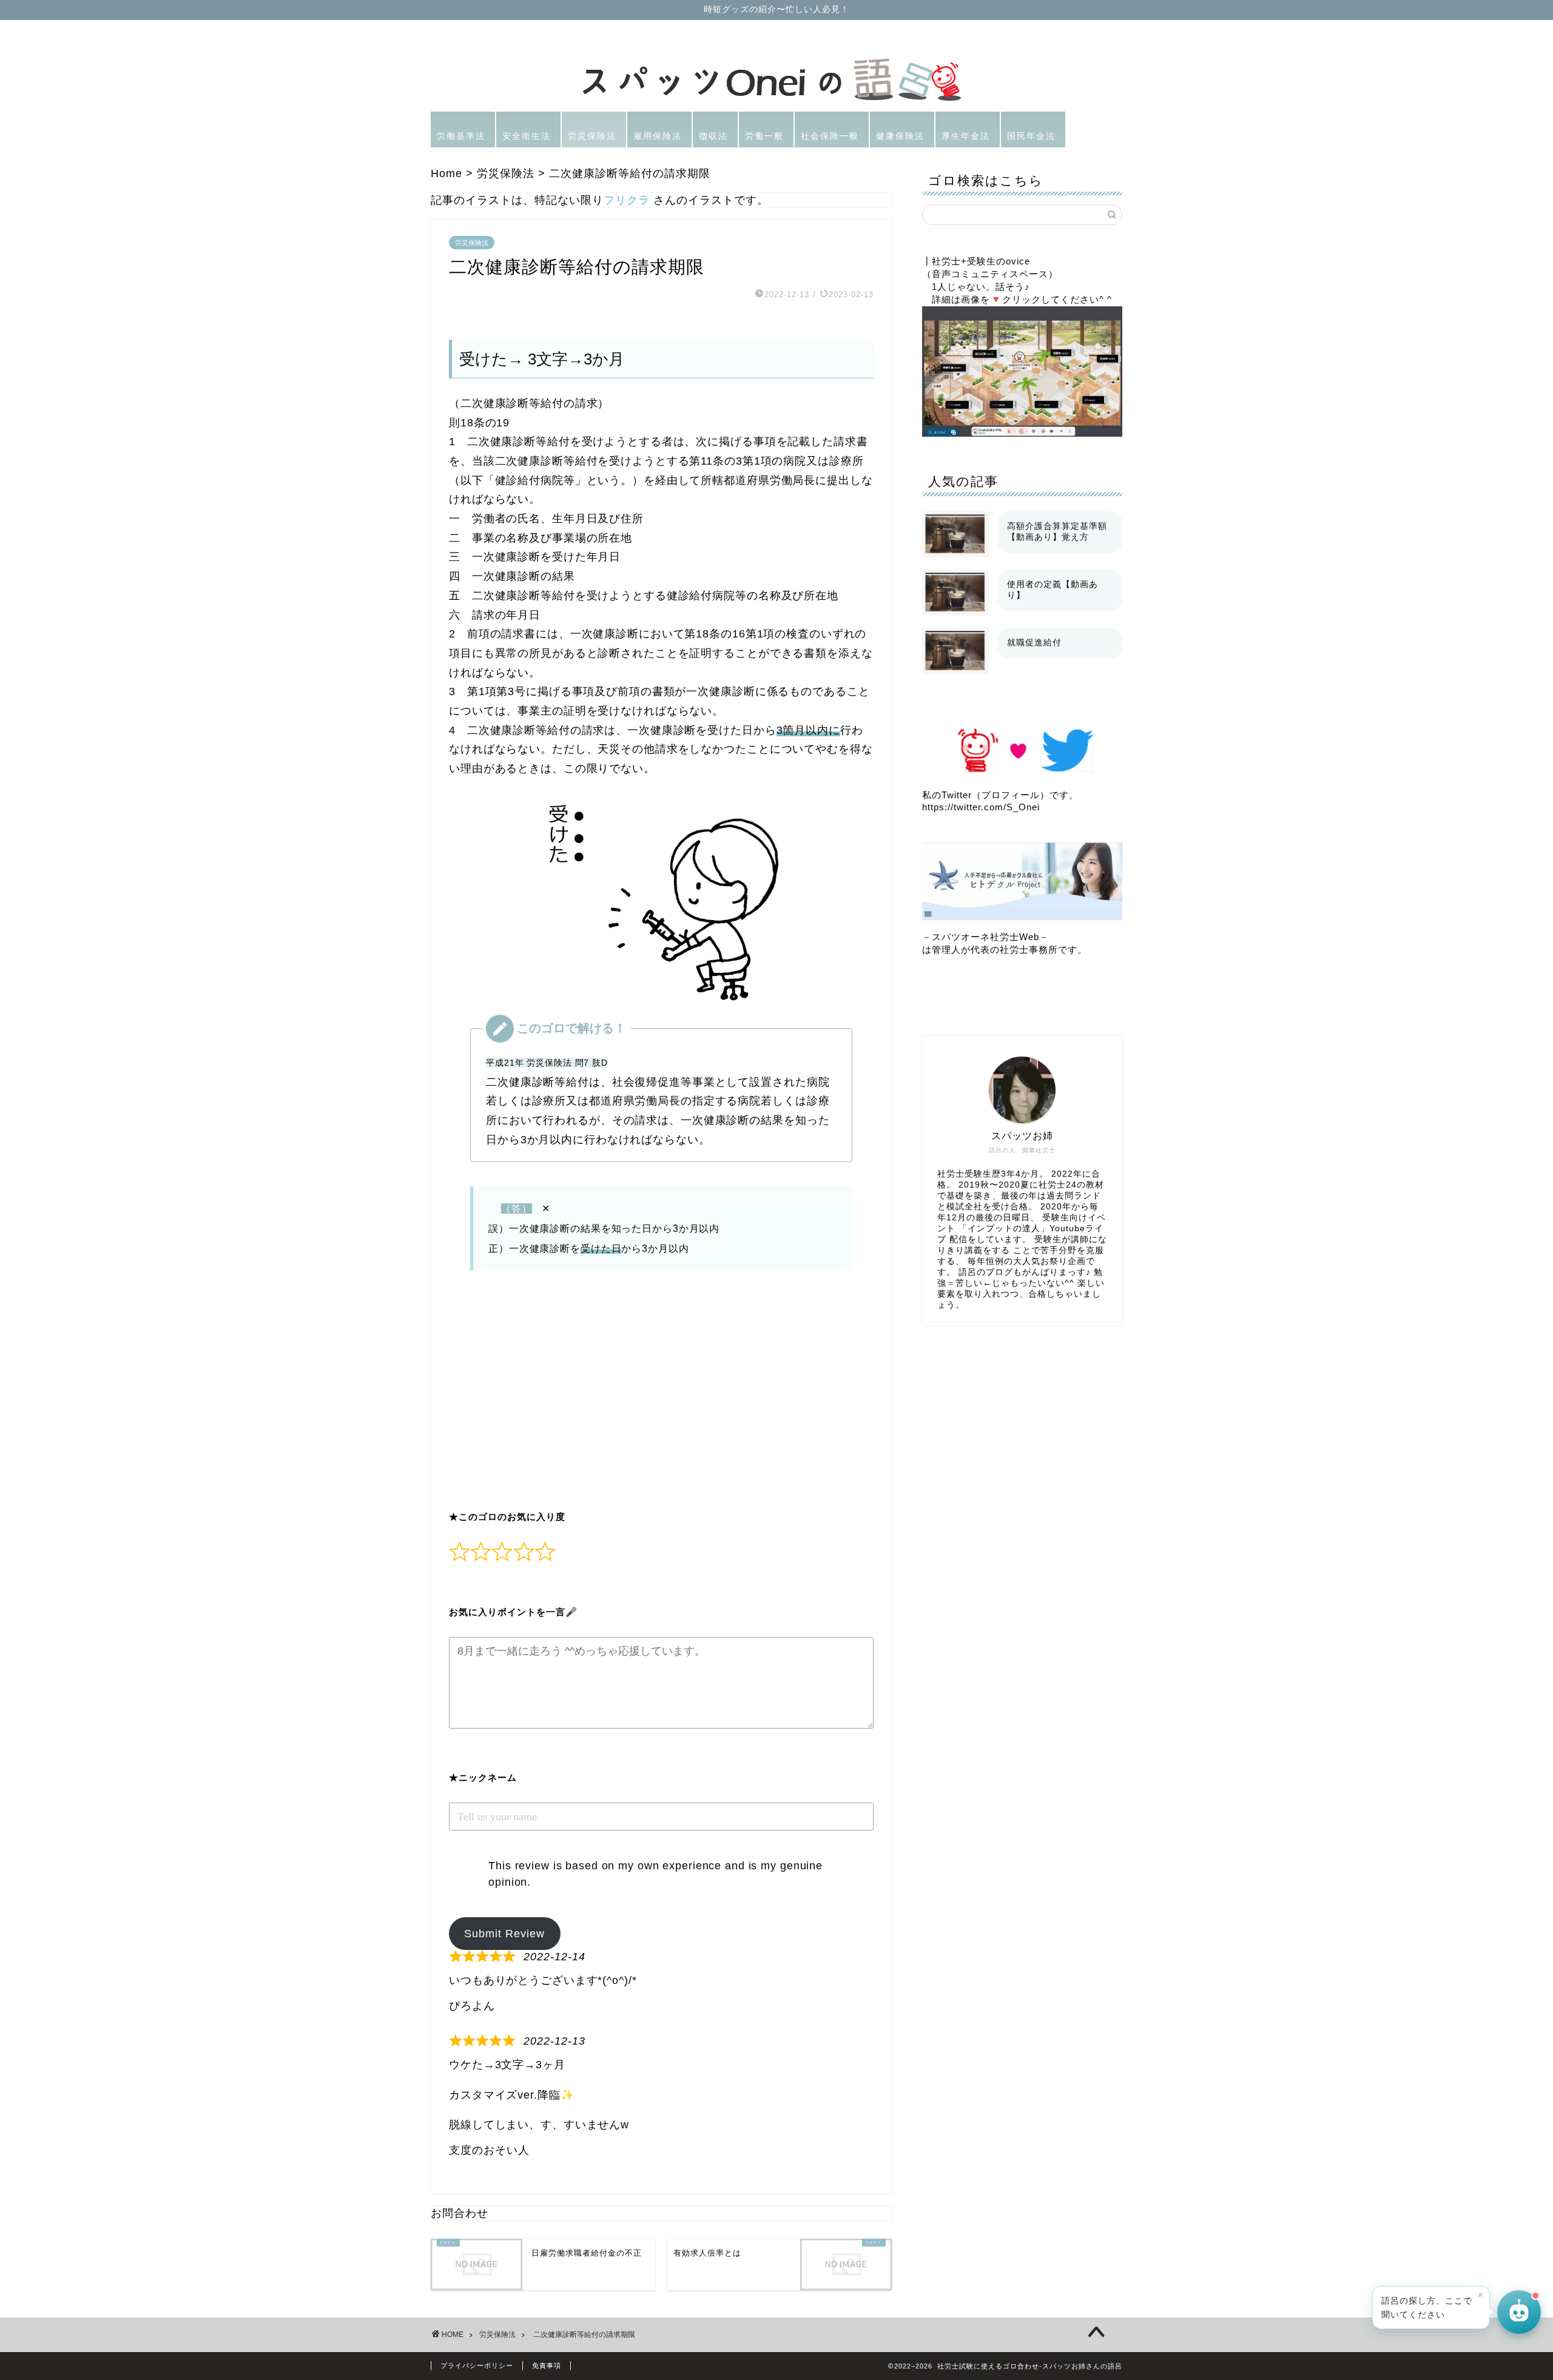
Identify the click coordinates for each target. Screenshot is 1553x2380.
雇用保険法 (658, 136)
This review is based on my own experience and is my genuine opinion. (655, 1874)
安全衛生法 (527, 136)
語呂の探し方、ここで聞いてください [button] (1432, 2304)
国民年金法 (1031, 136)
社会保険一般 (830, 136)
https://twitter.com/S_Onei (981, 807)
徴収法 (713, 136)
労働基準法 (461, 136)
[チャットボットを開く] (1519, 2310)
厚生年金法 (966, 136)
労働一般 (764, 136)
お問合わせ (460, 2213)
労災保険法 (592, 136)
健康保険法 (900, 136)
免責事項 (547, 2365)
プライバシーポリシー (477, 2365)
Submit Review (504, 1934)
